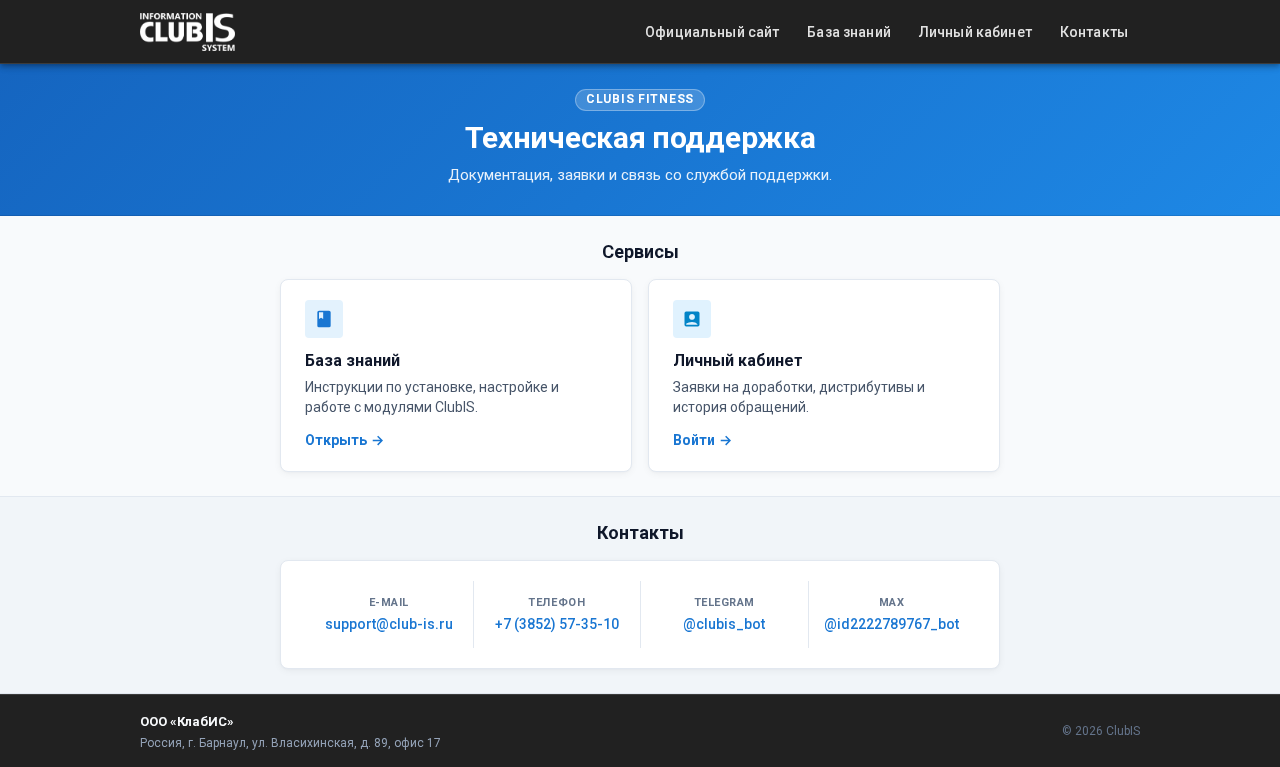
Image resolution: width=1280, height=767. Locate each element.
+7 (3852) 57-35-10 (557, 624)
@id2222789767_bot (891, 624)
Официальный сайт (712, 32)
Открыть (336, 440)
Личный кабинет (975, 32)
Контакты (1094, 32)
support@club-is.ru (389, 624)
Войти (694, 440)
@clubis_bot (724, 624)
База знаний (849, 32)
